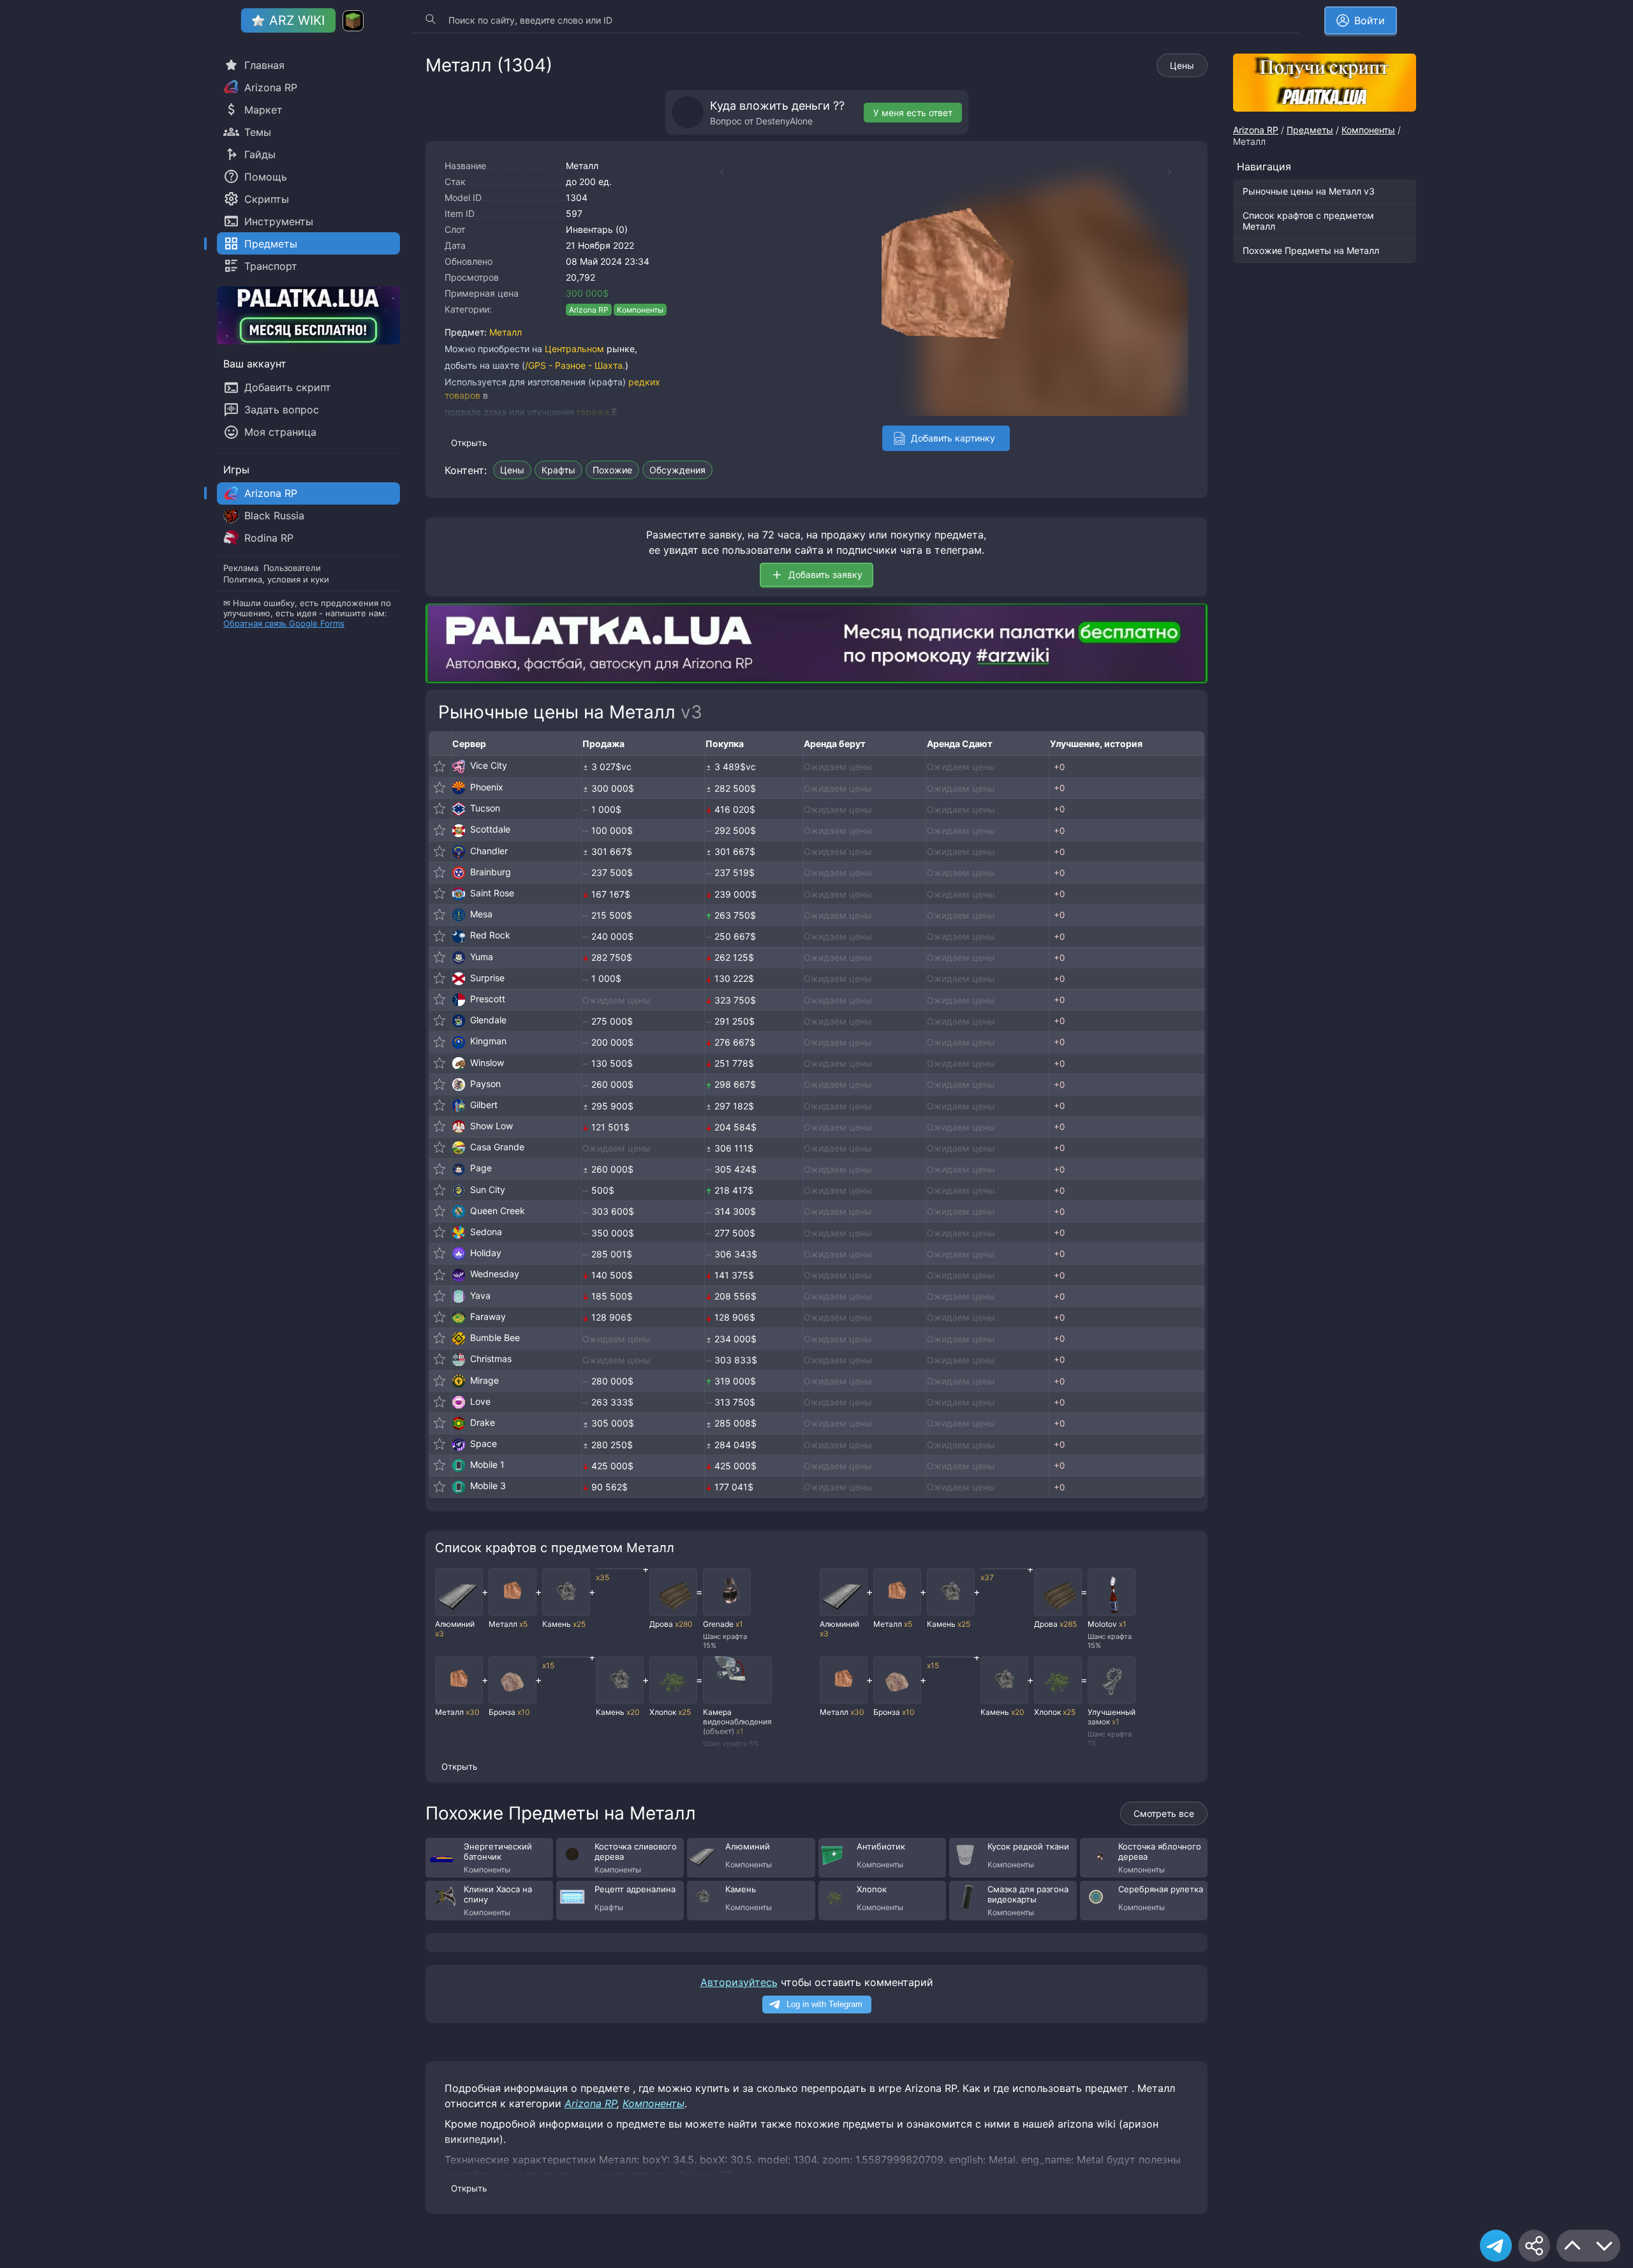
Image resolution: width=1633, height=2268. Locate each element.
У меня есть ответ (913, 113)
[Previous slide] (716, 172)
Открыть (469, 443)
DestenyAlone (784, 121)
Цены (1182, 65)
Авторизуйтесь (739, 1982)
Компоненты (640, 310)
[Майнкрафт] (353, 21)
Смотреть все (1164, 1813)
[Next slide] (1176, 172)
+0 (1059, 767)
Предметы (1310, 130)
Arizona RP (589, 310)
